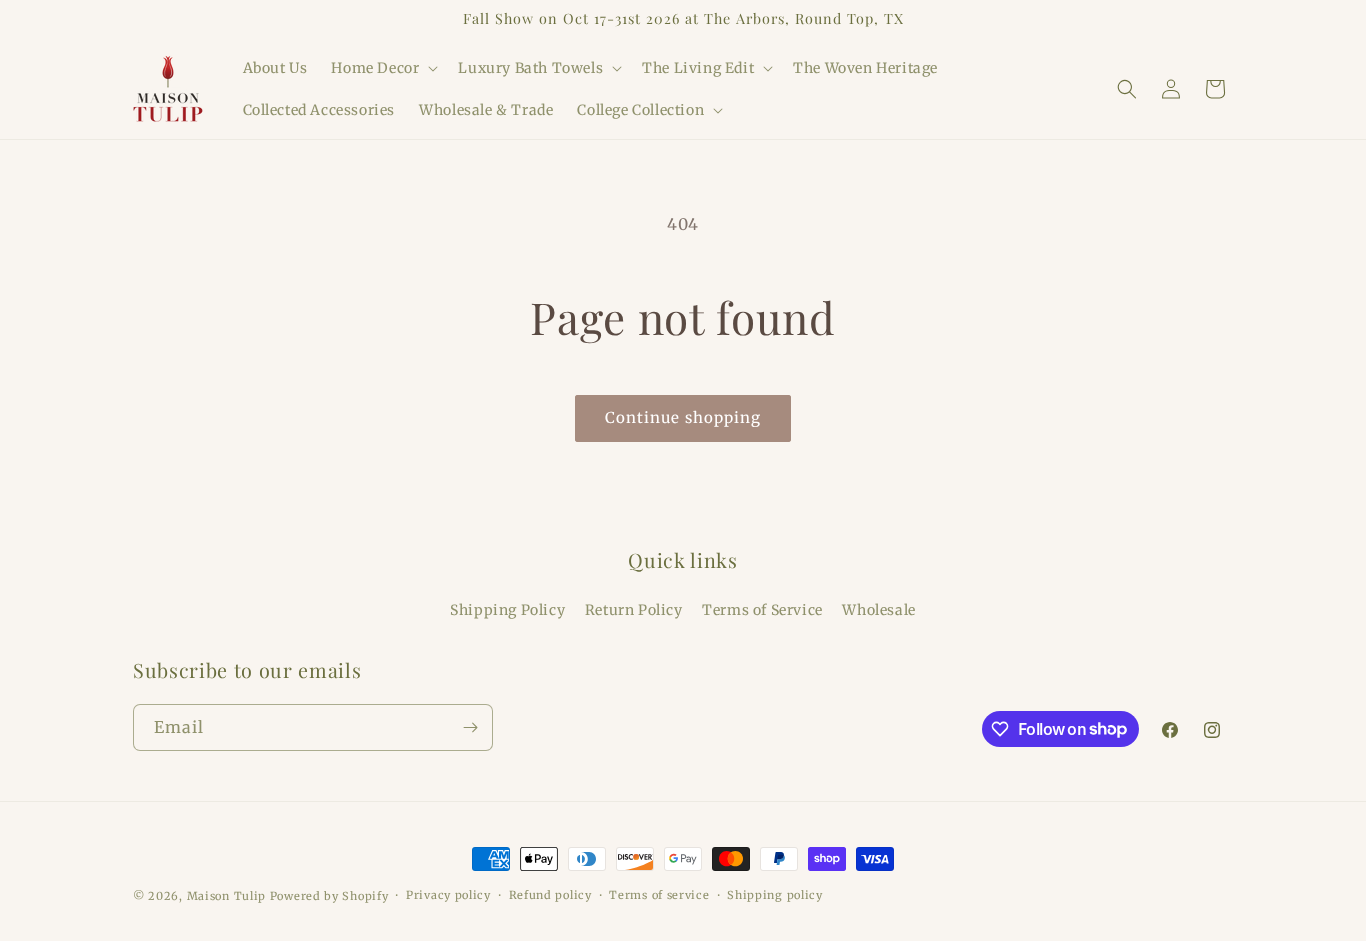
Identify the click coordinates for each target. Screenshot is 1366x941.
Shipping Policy (507, 610)
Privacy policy (448, 895)
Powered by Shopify (329, 896)
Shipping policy (775, 895)
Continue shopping (683, 417)
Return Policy (634, 610)
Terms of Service (762, 610)
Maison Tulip (226, 896)
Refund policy (550, 895)
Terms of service (659, 895)
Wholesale (878, 610)
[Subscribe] (470, 727)
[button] (382, 68)
